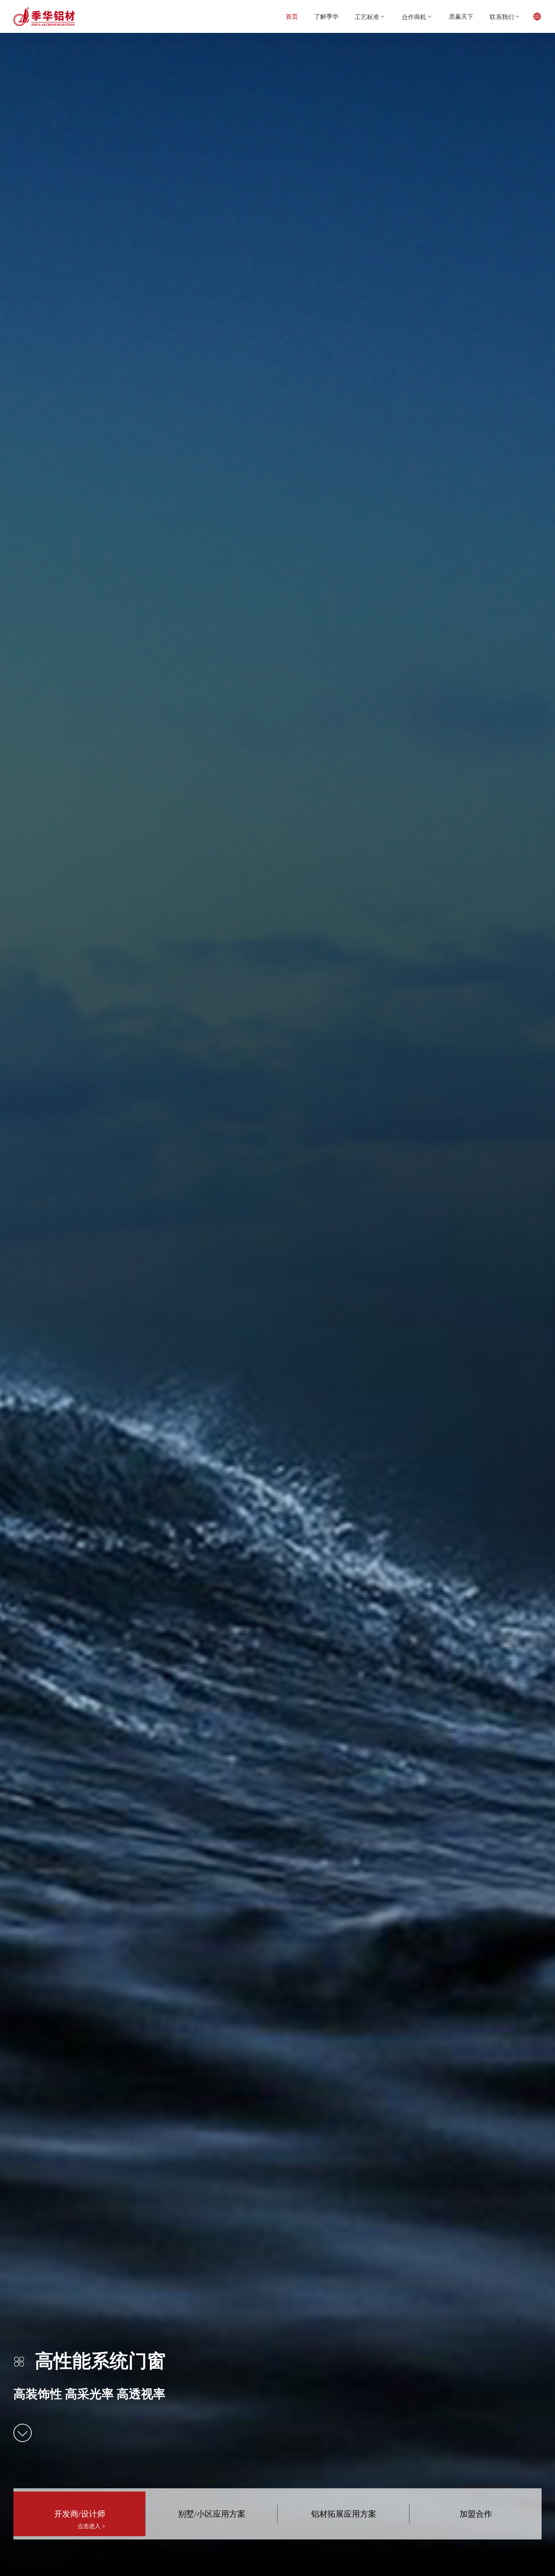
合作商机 (414, 17)
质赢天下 (461, 16)
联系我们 (502, 17)
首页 (292, 16)
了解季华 (326, 16)
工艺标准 (367, 17)
